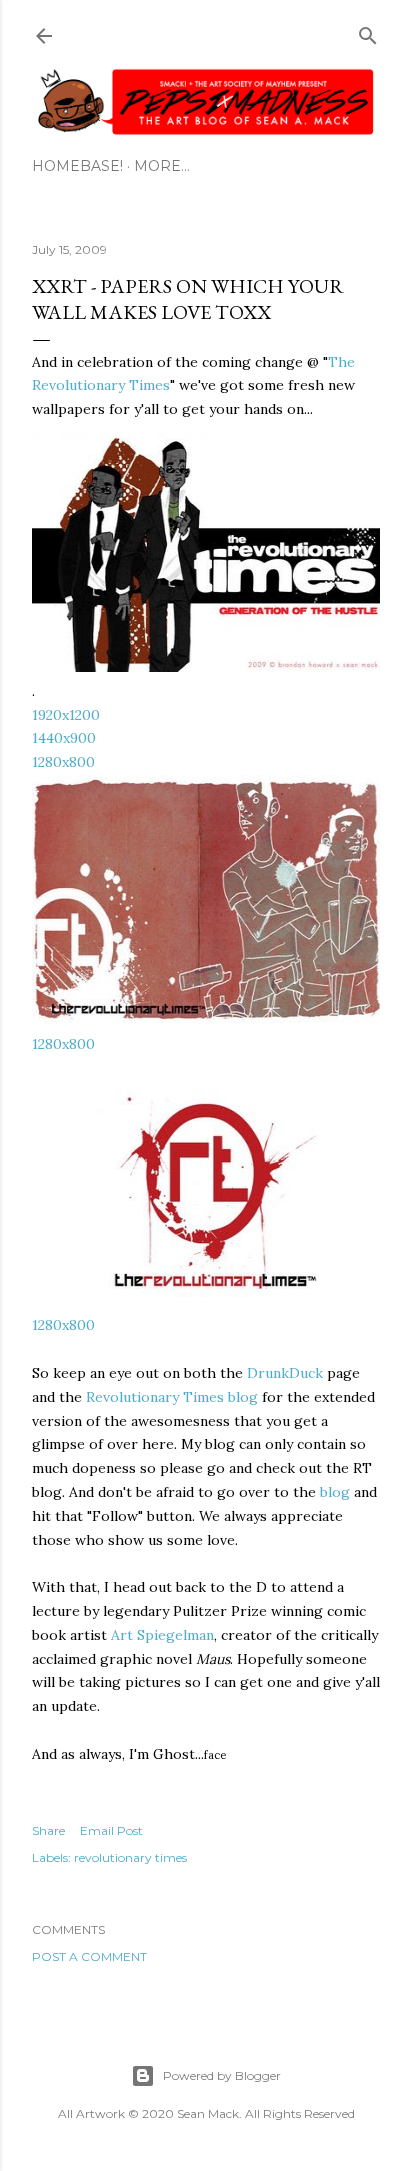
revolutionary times (130, 1857)
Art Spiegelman (162, 1635)
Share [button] (48, 1830)
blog (335, 1492)
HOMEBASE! (77, 166)
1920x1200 (66, 715)
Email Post (111, 1830)
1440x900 (64, 738)
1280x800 (63, 762)
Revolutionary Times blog (172, 1397)
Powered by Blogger (222, 2075)
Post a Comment (89, 1956)
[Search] (368, 31)
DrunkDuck (285, 1373)
